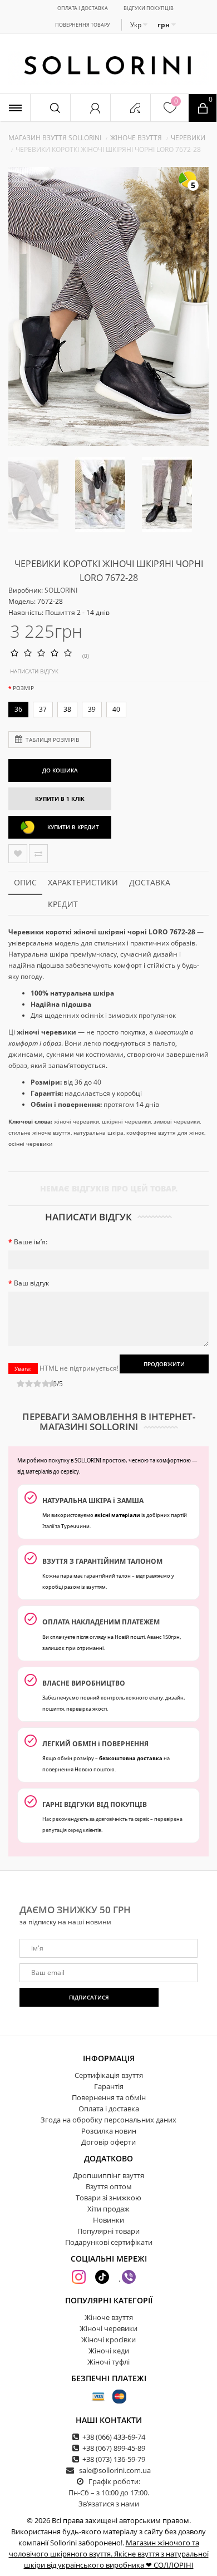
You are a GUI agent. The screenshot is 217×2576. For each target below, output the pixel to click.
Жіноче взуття (136, 138)
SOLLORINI (61, 590)
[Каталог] (15, 108)
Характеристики (83, 882)
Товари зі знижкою (108, 2198)
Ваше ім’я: (31, 1242)
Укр (137, 25)
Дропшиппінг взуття (108, 2175)
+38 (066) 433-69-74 (114, 2437)
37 (43, 709)
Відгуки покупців (149, 8)
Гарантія (109, 2086)
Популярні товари (108, 2231)
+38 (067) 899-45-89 (114, 2448)
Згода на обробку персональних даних (108, 2120)
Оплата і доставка (83, 8)
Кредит (63, 904)
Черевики (188, 138)
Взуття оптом (109, 2186)
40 (116, 709)
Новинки (108, 2220)
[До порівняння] (38, 854)
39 (92, 709)
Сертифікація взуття (109, 2075)
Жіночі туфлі (108, 2362)
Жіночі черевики (108, 2328)
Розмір (23, 688)
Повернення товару (83, 25)
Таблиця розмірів (52, 740)
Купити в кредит (73, 827)
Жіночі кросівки (108, 2339)
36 (18, 709)
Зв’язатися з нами (109, 2504)
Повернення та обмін (109, 2097)
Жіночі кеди (109, 2351)
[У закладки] (18, 854)
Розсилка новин (109, 2131)
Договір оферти (108, 2142)
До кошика (60, 770)
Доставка (150, 882)
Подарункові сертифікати (109, 2242)
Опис (25, 882)
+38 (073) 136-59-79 (114, 2459)
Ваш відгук (31, 1283)
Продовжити (164, 1364)
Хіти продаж (108, 2209)
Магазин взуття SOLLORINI (55, 138)
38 (67, 709)
